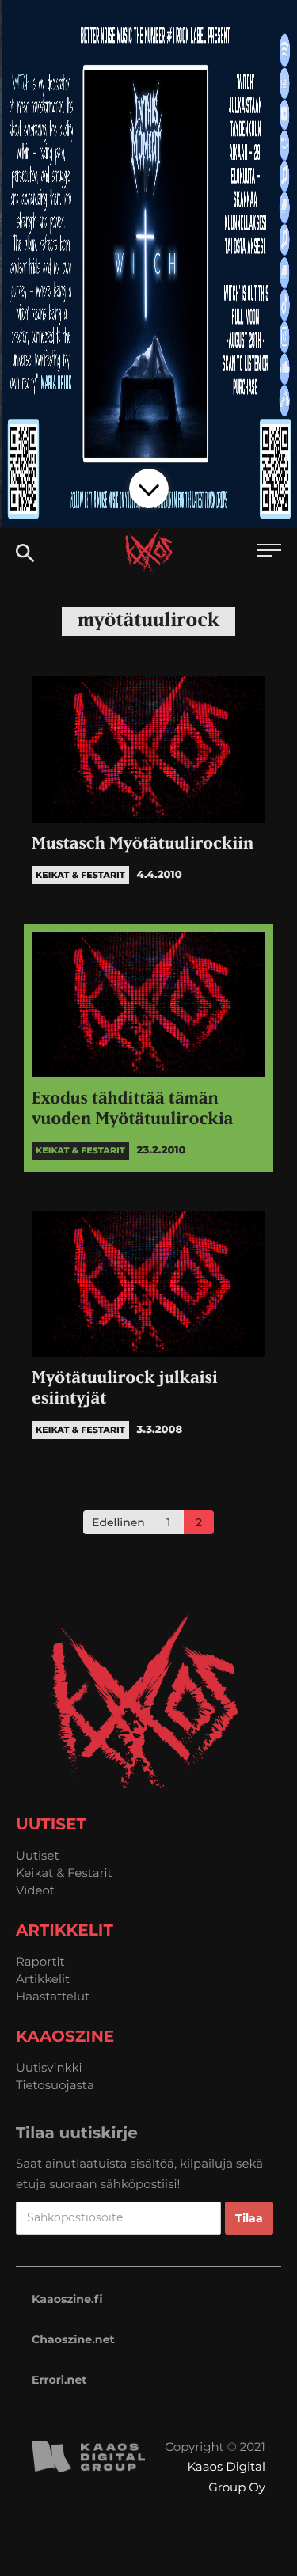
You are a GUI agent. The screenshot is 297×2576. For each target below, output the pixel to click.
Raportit (40, 1961)
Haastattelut (53, 1996)
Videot (35, 1890)
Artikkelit (43, 1979)
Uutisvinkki (49, 2067)
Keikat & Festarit (64, 1873)
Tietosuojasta (55, 2085)
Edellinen (118, 1522)
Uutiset (38, 1855)
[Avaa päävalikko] (269, 552)
